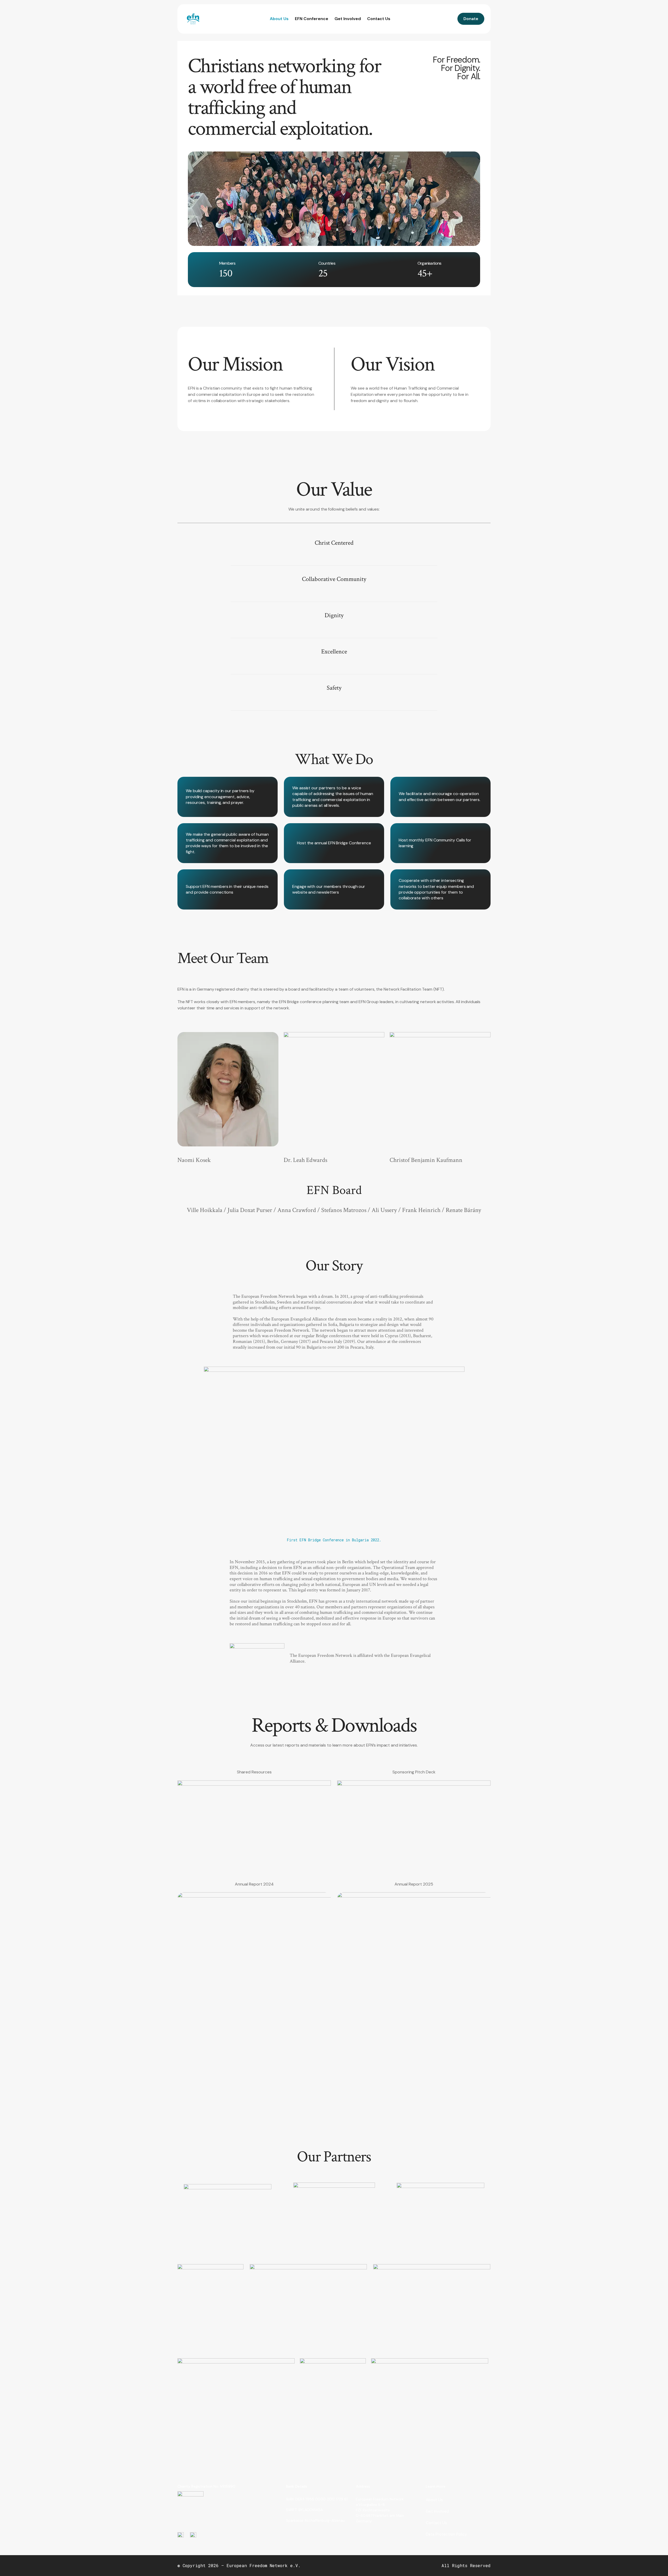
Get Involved (348, 19)
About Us (279, 19)
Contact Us (379, 19)
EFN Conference (312, 19)
